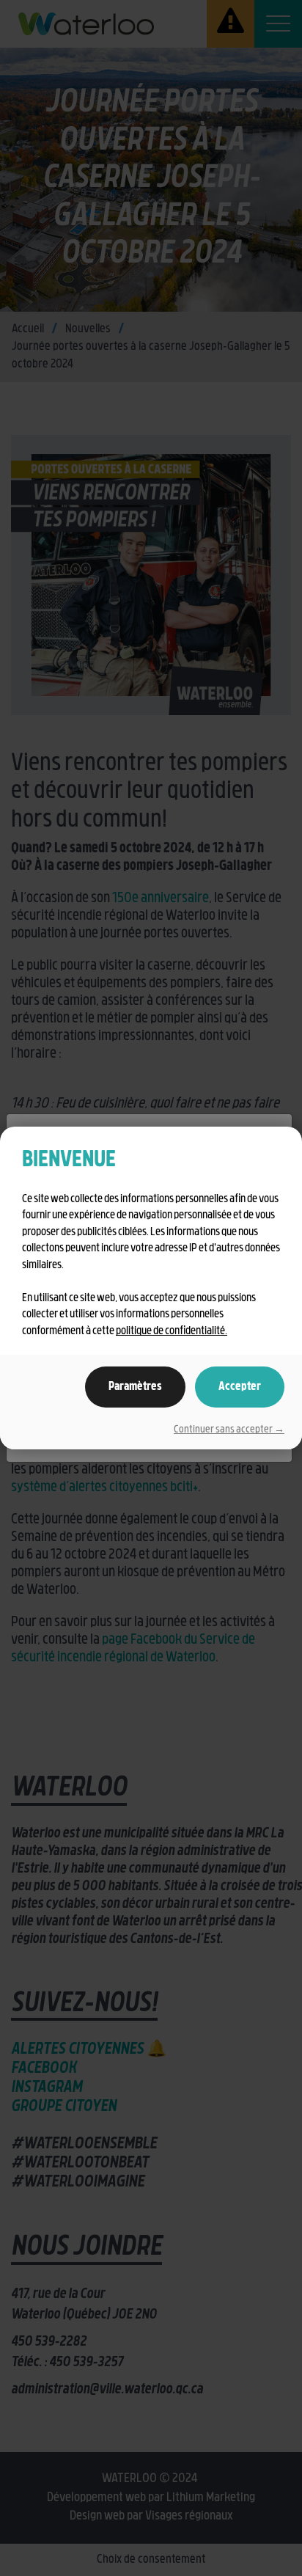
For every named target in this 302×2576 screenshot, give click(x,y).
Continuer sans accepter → (229, 1430)
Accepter (240, 1387)
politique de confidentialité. (172, 1332)
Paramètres (135, 1387)
